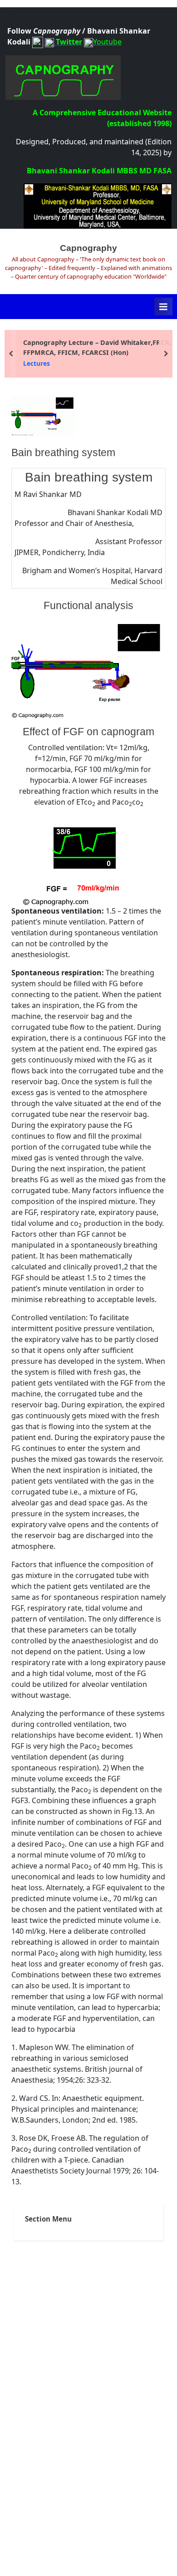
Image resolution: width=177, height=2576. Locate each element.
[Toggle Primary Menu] (163, 307)
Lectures (37, 363)
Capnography (88, 248)
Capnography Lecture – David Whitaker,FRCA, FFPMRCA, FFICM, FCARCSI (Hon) (97, 347)
